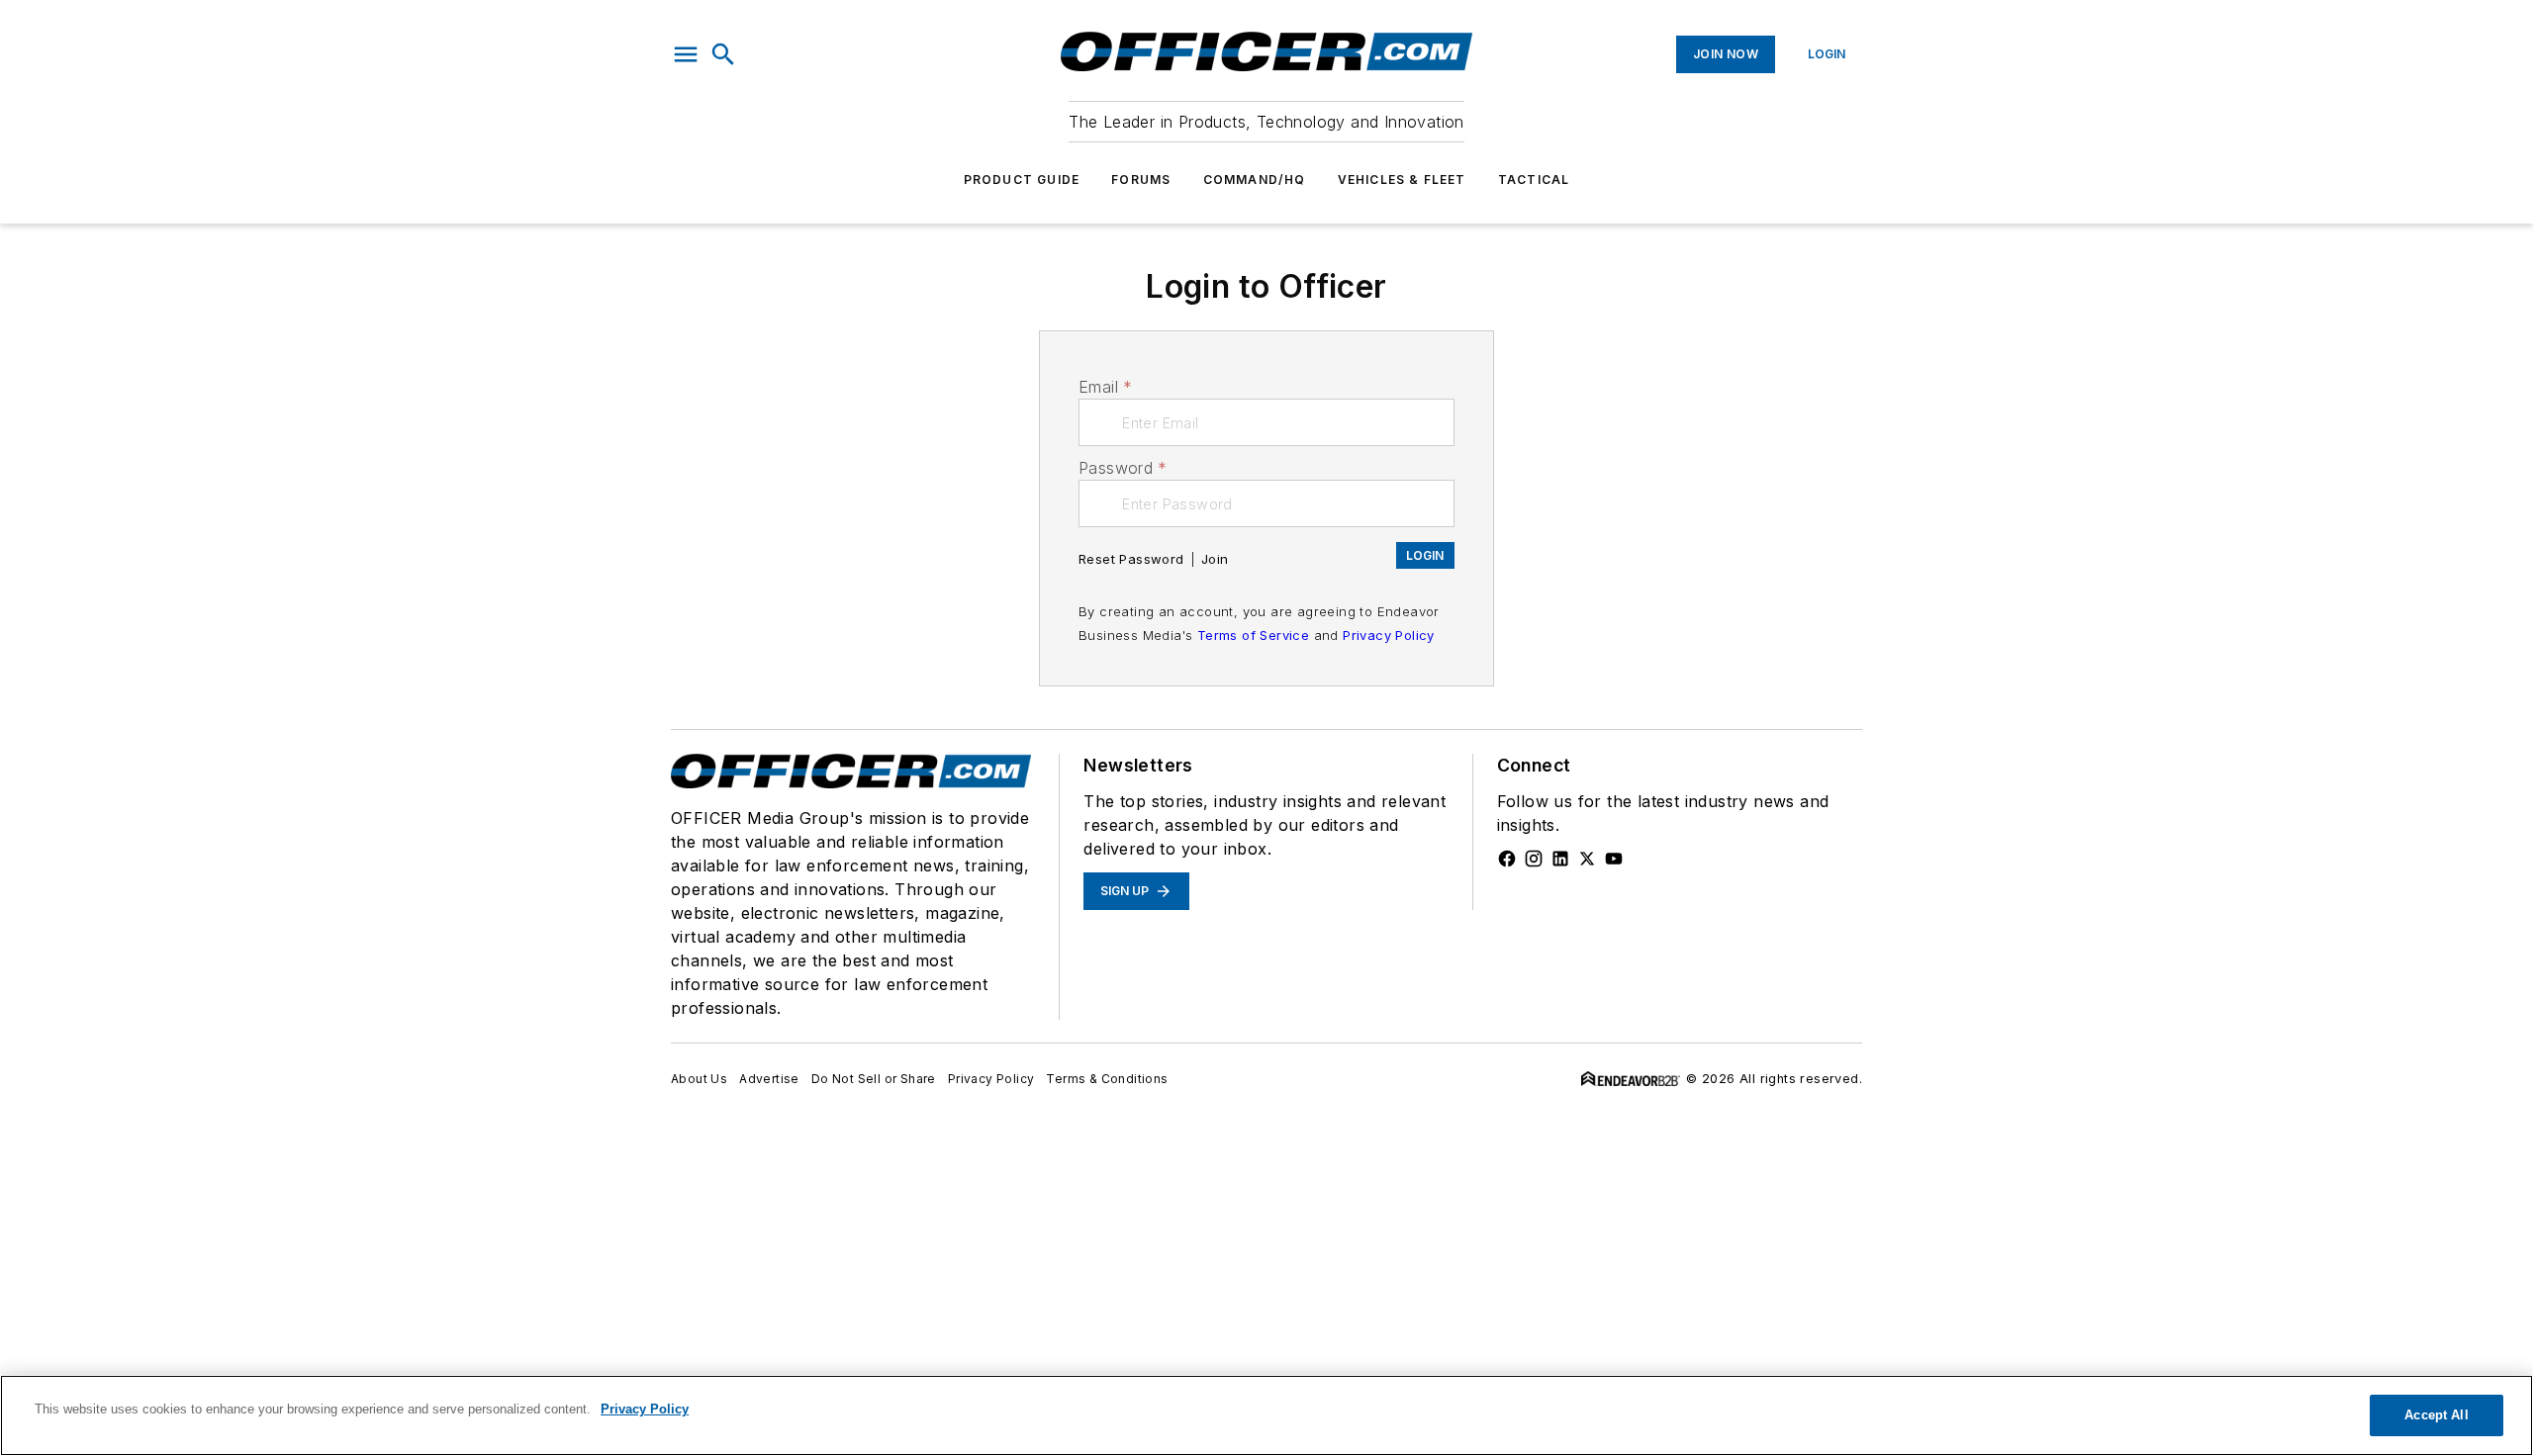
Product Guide (1022, 180)
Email (1105, 387)
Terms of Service (1253, 635)
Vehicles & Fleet (1402, 180)
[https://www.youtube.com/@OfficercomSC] (1614, 859)
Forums (1141, 180)
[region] (1266, 1415)
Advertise (769, 1079)
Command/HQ (1255, 180)
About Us (699, 1079)
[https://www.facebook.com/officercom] (1507, 859)
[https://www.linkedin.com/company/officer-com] (1560, 859)
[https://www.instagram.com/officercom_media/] (1534, 859)
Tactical (1534, 180)
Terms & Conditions (1107, 1079)
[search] (723, 54)
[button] (686, 54)
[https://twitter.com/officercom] (1587, 859)
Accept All (2436, 1415)
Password (1123, 468)
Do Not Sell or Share (874, 1079)
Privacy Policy (1389, 635)
